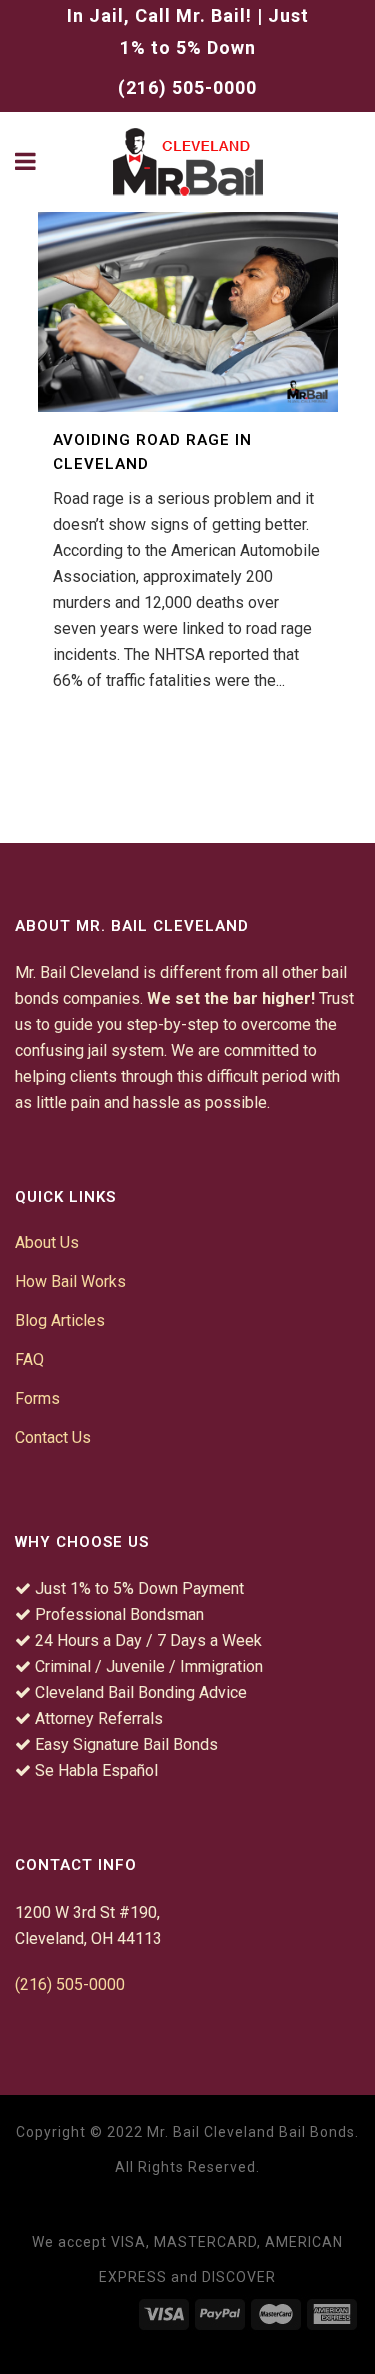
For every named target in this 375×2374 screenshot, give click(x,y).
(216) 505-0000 (187, 87)
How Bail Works (70, 1281)
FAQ (29, 1359)
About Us (47, 1242)
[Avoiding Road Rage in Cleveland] (188, 312)
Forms (37, 1398)
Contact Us (53, 1437)
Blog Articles (60, 1320)
